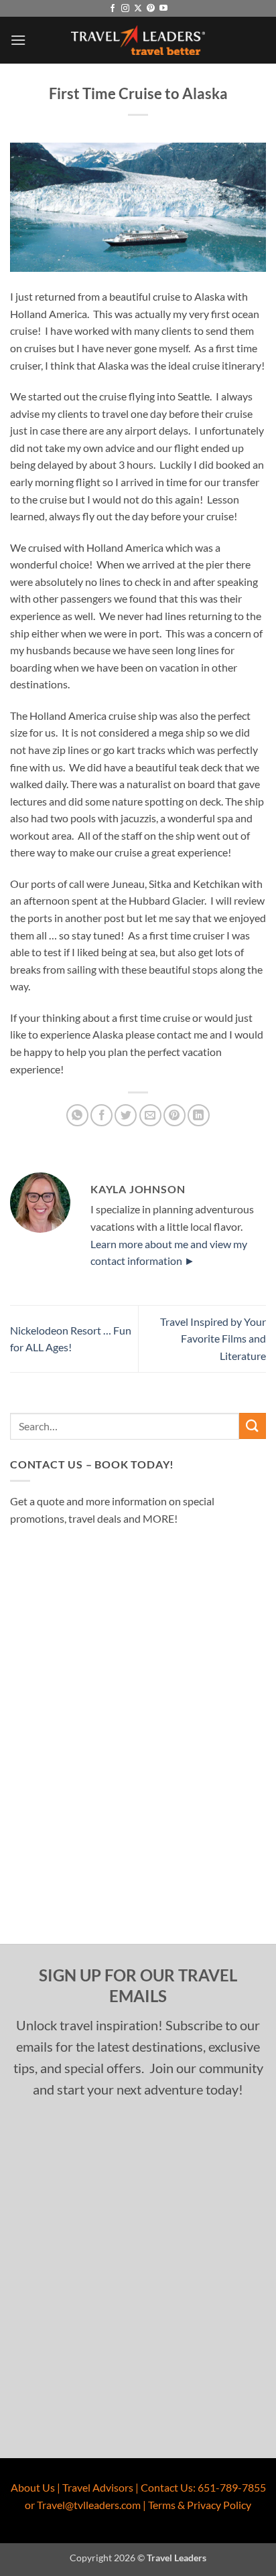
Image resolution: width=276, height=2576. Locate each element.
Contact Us (167, 2487)
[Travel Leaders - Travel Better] (138, 41)
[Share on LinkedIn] (199, 1115)
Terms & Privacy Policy (200, 2505)
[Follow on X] (138, 9)
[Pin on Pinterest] (175, 1115)
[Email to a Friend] (150, 1115)
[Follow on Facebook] (113, 9)
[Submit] (253, 1426)
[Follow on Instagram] (125, 9)
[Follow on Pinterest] (151, 9)
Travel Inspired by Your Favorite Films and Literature (213, 1339)
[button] (18, 40)
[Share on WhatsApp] (77, 1115)
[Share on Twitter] (126, 1115)
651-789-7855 (232, 2487)
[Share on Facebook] (101, 1115)
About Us (33, 2487)
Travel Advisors (98, 2487)
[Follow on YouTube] (163, 9)
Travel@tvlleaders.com (89, 2505)
